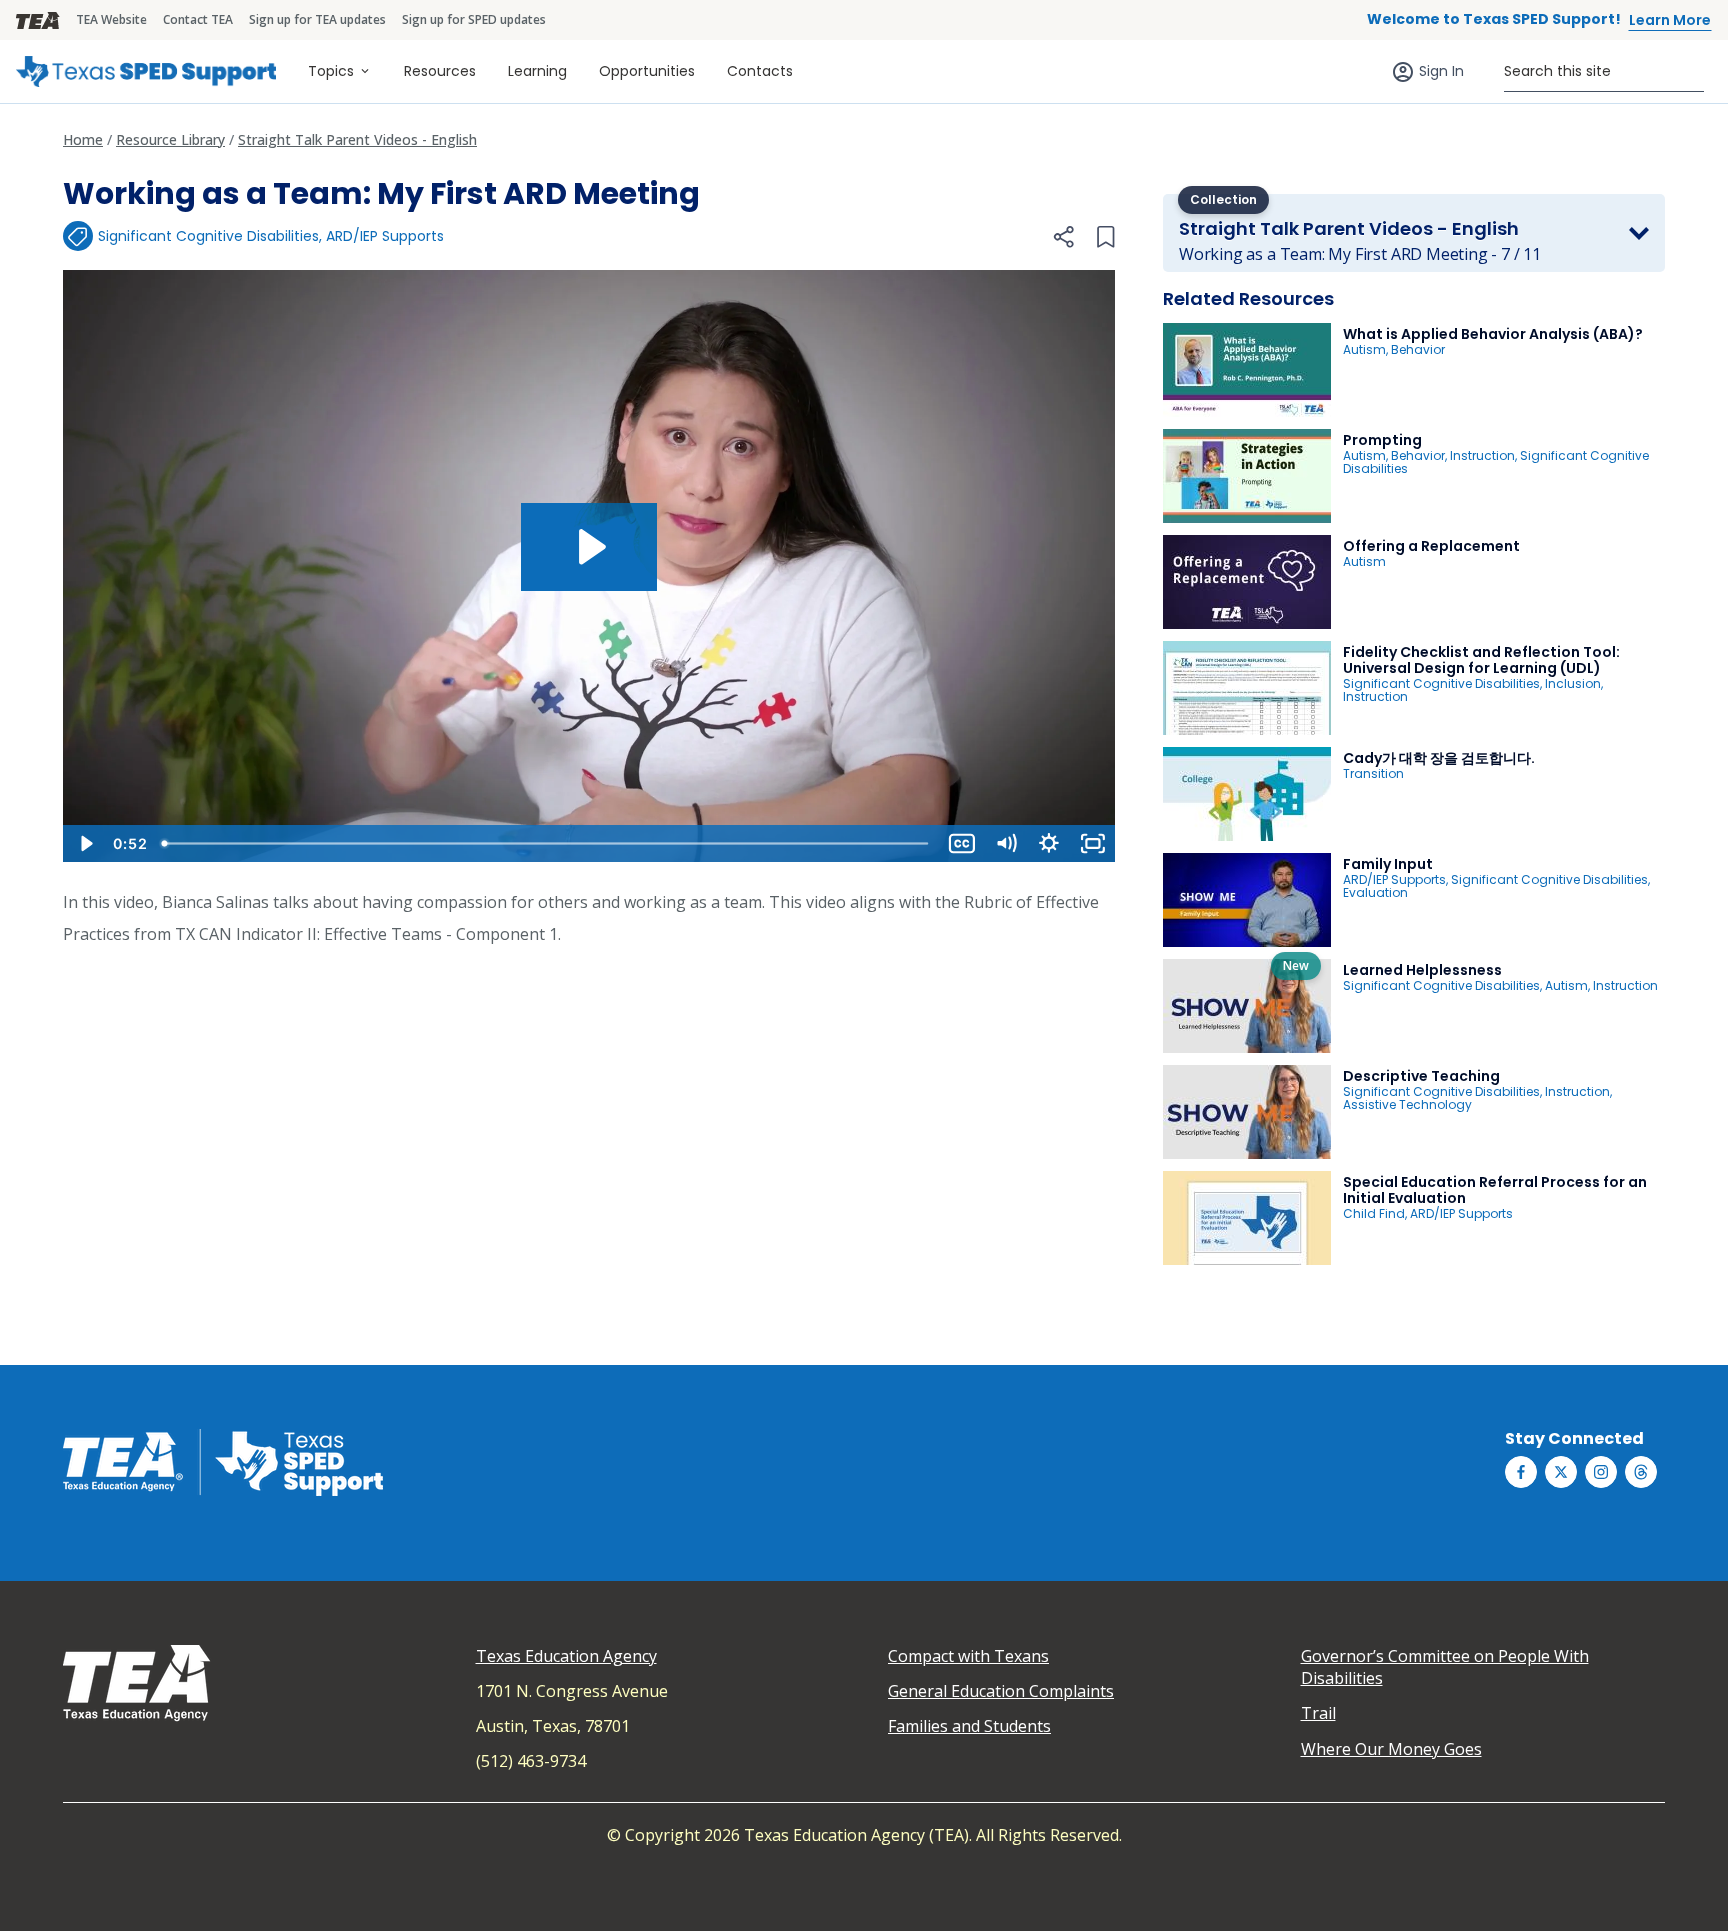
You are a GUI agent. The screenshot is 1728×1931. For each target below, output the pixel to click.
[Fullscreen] (1093, 843)
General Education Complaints (1001, 1691)
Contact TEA (198, 19)
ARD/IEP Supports (385, 236)
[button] (1063, 237)
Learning (537, 71)
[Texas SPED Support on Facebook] (1521, 1472)
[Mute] (1006, 843)
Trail (1318, 1713)
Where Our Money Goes (1391, 1749)
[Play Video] (85, 843)
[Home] (146, 71)
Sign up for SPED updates (474, 19)
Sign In (1441, 71)
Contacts (760, 71)
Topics (331, 71)
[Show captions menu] (962, 843)
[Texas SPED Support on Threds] (1641, 1472)
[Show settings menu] (1049, 843)
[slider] (546, 843)
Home (83, 139)
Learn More (1670, 20)
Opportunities (647, 71)
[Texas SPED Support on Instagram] (1601, 1472)
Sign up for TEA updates (317, 19)
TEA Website (111, 19)
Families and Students (969, 1726)
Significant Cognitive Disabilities (208, 236)
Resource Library (170, 139)
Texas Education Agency (566, 1656)
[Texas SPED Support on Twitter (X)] (1561, 1472)
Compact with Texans (968, 1656)
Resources (440, 71)
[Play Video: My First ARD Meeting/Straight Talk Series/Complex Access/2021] (589, 547)
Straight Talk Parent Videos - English (357, 139)
